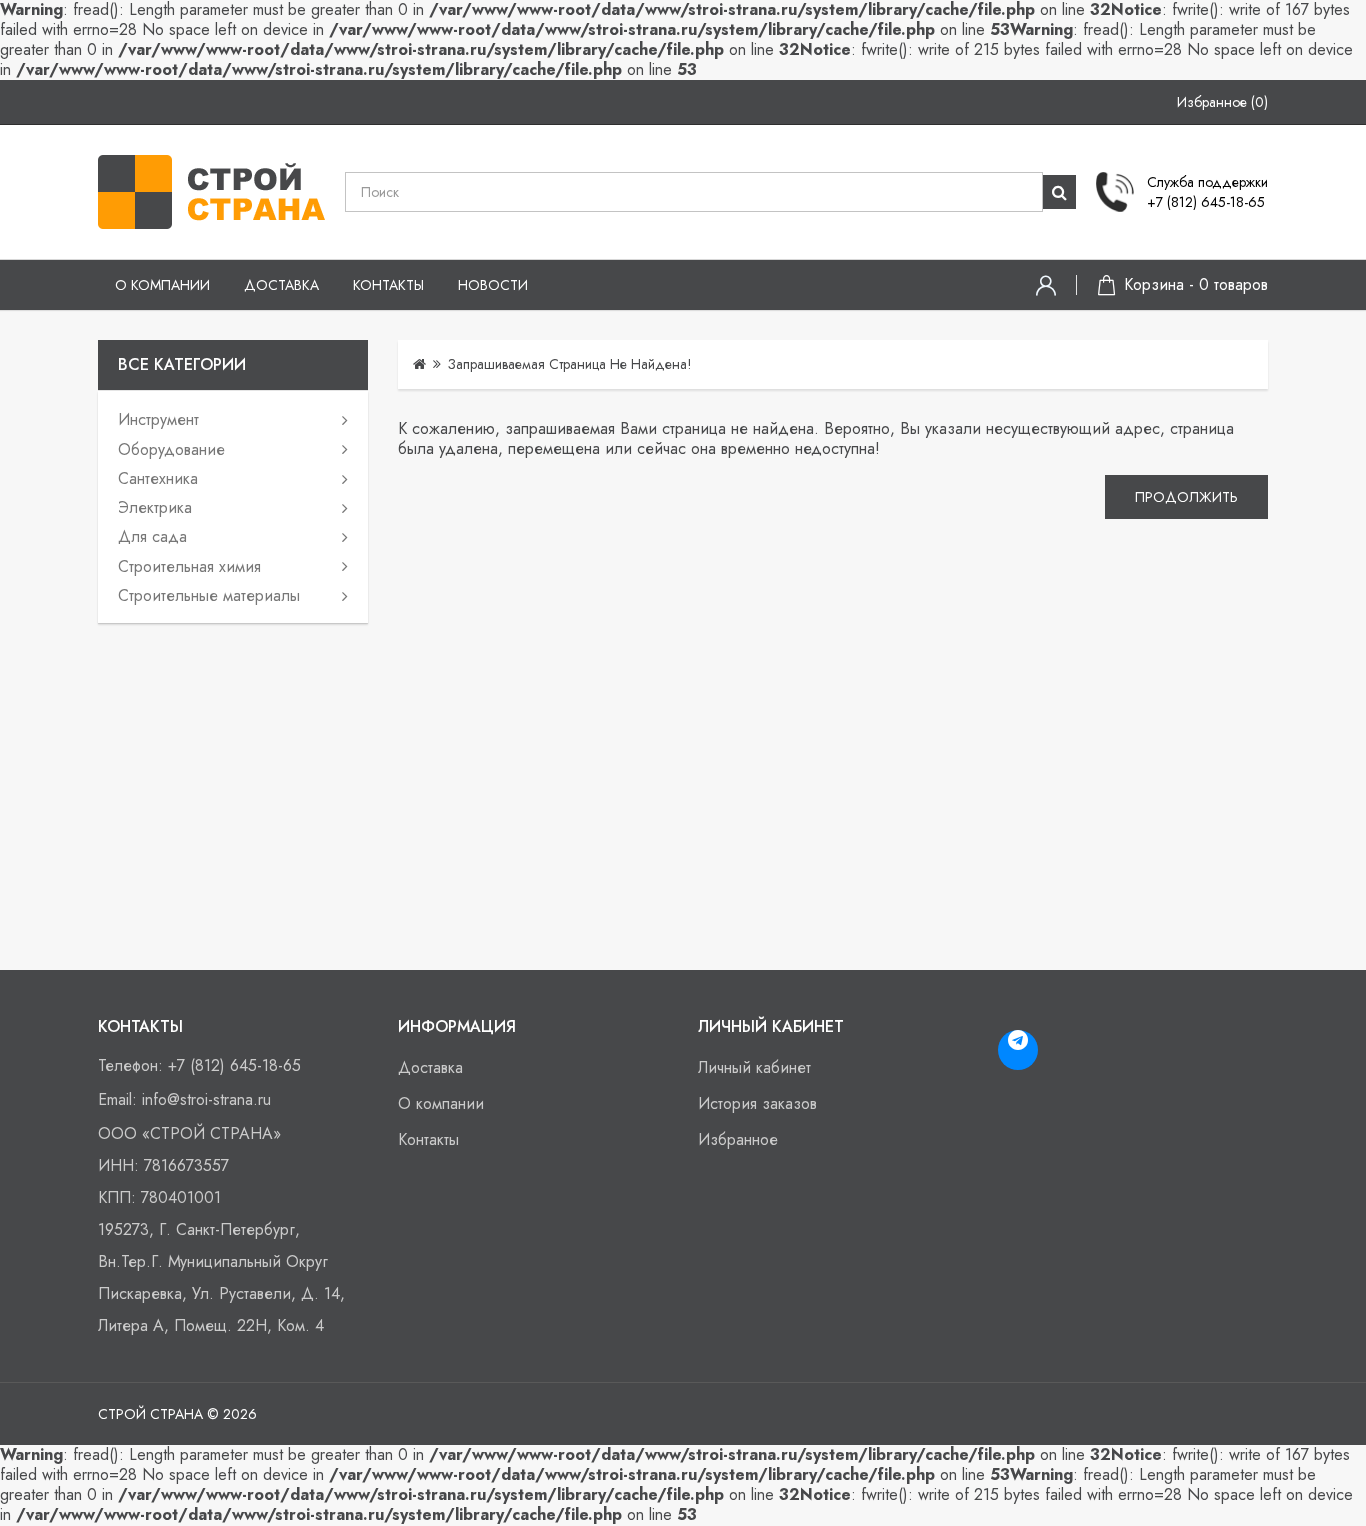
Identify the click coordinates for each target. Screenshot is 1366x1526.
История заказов (757, 1103)
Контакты (388, 285)
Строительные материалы (209, 595)
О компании (162, 285)
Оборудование (171, 449)
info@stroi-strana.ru (206, 1099)
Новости (493, 285)
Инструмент (158, 419)
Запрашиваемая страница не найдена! (570, 364)
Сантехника (158, 478)
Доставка (281, 285)
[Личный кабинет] (1046, 285)
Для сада (152, 536)
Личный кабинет (754, 1067)
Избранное (738, 1139)
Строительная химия (189, 566)
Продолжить (1186, 497)
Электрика (155, 507)
